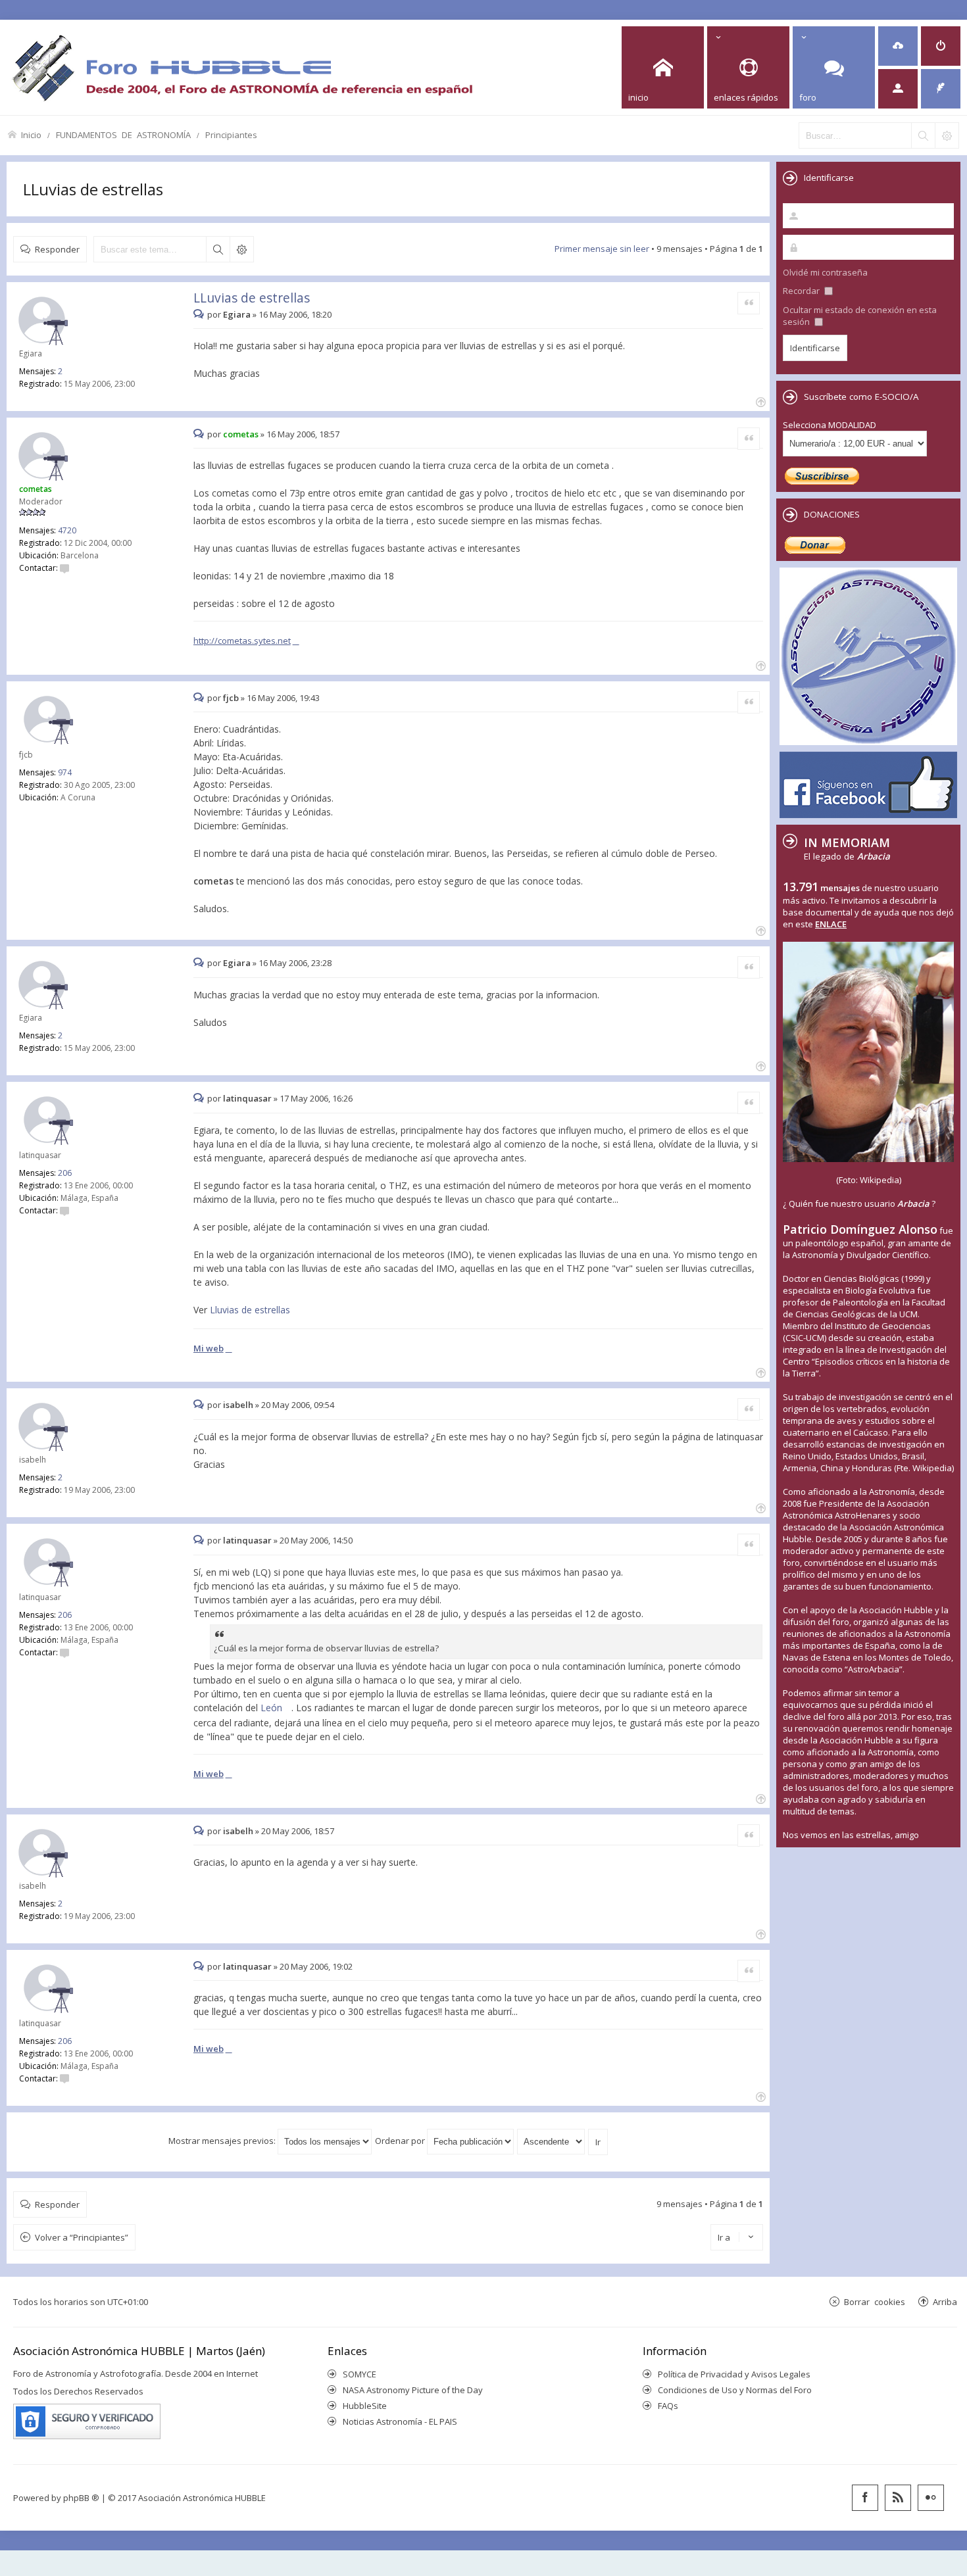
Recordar (802, 291)
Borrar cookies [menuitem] (875, 2301)
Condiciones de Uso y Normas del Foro (735, 2390)
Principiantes (231, 134)
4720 (67, 530)
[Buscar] (923, 135)
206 (65, 1173)
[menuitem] (898, 46)
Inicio (31, 134)
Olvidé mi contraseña (825, 272)
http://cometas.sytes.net (242, 641)
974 (65, 772)
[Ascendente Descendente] (552, 2141)
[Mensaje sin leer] (200, 314)
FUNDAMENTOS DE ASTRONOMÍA (123, 134)
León (271, 1708)
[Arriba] (759, 401)
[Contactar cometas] (64, 568)
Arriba (945, 2301)
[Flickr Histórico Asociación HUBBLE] (931, 2498)
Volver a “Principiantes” (82, 2237)
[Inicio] (242, 67)
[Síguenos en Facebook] (865, 2498)
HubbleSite (365, 2406)
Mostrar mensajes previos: (223, 2141)
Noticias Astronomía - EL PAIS (400, 2421)
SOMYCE (360, 2374)
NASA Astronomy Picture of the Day (413, 2390)
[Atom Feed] (898, 2498)
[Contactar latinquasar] (64, 1210)
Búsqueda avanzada (241, 249)
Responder (57, 249)
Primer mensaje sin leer (602, 249)
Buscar (218, 249)
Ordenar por (401, 2141)
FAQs (668, 2406)
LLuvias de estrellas (93, 189)
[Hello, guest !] (898, 89)
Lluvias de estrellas (250, 1310)
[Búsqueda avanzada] (947, 135)
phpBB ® (81, 2498)
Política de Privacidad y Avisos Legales (734, 2374)
